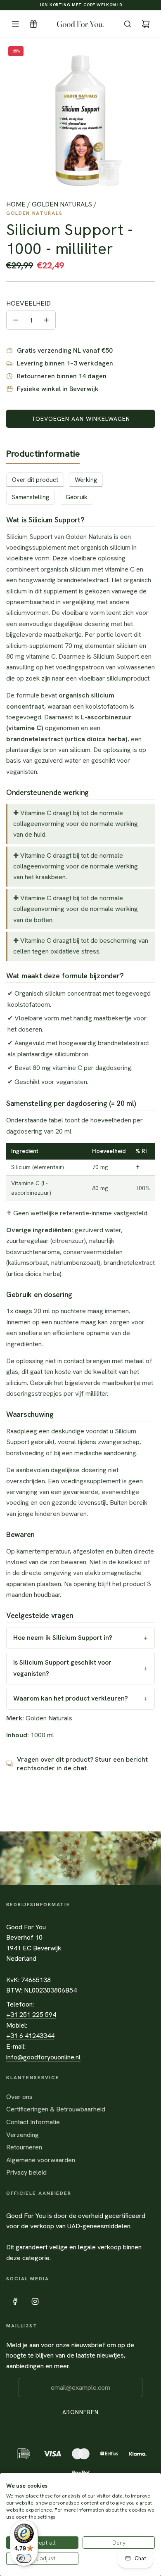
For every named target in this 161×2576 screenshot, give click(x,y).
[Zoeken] (128, 24)
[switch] (24, 2558)
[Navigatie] (15, 24)
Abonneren (80, 2412)
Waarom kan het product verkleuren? (71, 1698)
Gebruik (77, 497)
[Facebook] (15, 2301)
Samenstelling (31, 497)
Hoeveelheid (28, 303)
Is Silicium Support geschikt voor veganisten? (62, 1668)
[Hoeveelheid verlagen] (16, 320)
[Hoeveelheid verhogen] (46, 320)
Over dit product (35, 480)
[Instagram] (35, 2301)
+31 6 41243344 (30, 2036)
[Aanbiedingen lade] (33, 24)
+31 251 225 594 (31, 2015)
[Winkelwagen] (146, 24)
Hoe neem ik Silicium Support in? (63, 1638)
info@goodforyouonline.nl (43, 2057)
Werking (86, 480)
